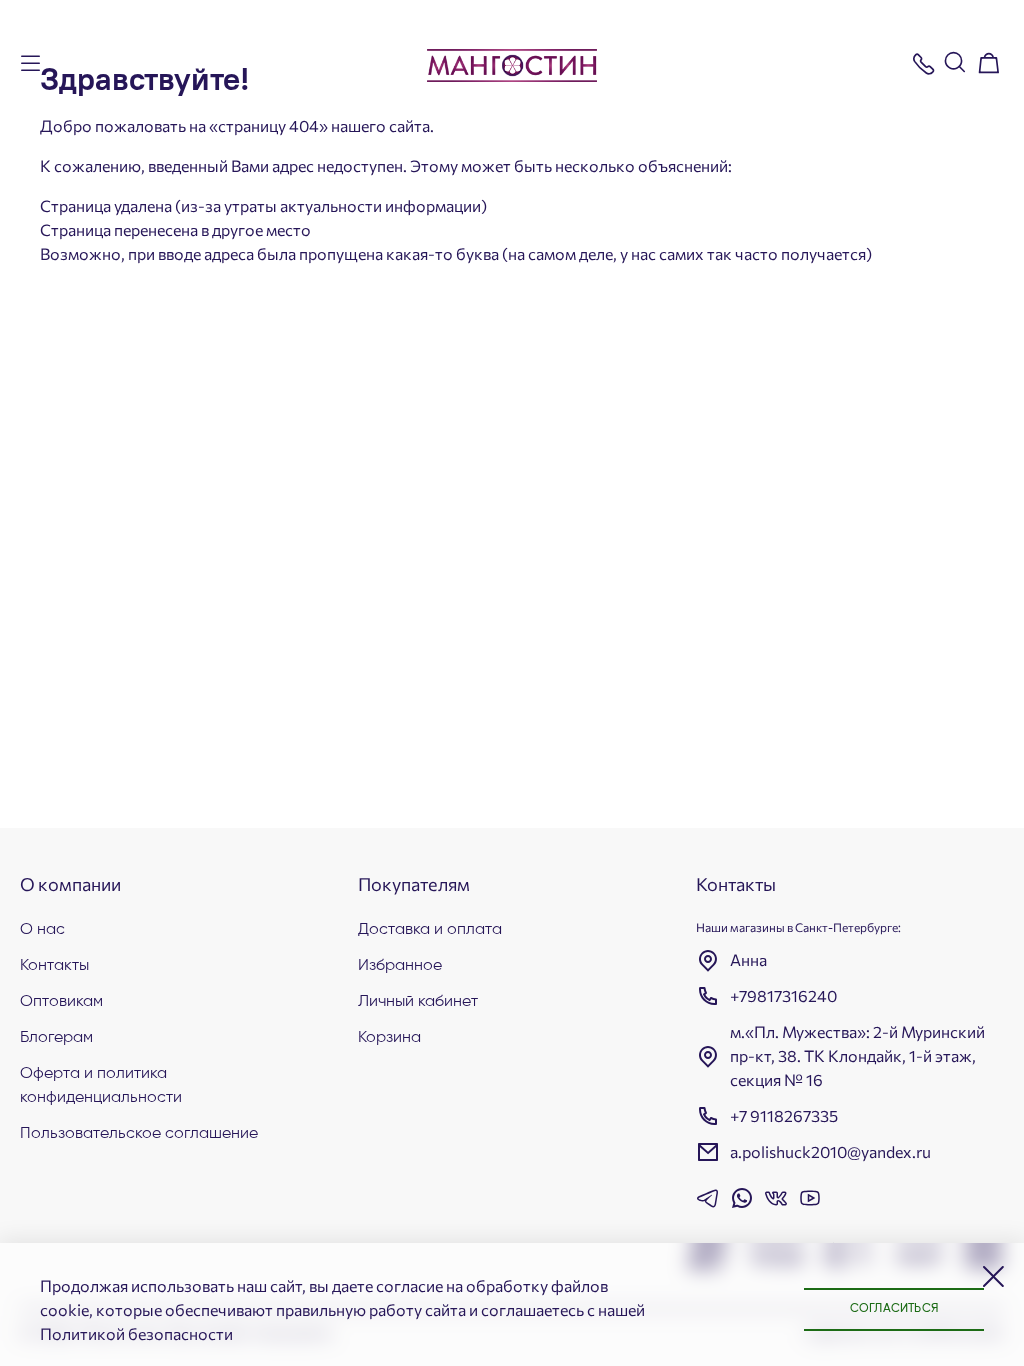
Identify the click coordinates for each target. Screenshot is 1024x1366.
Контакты (54, 966)
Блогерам (56, 1038)
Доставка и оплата (430, 930)
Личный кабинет (418, 1002)
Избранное (400, 966)
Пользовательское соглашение (139, 1134)
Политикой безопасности (136, 1333)
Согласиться (894, 1309)
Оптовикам (61, 1002)
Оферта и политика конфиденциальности (101, 1086)
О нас (42, 930)
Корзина (389, 1038)
